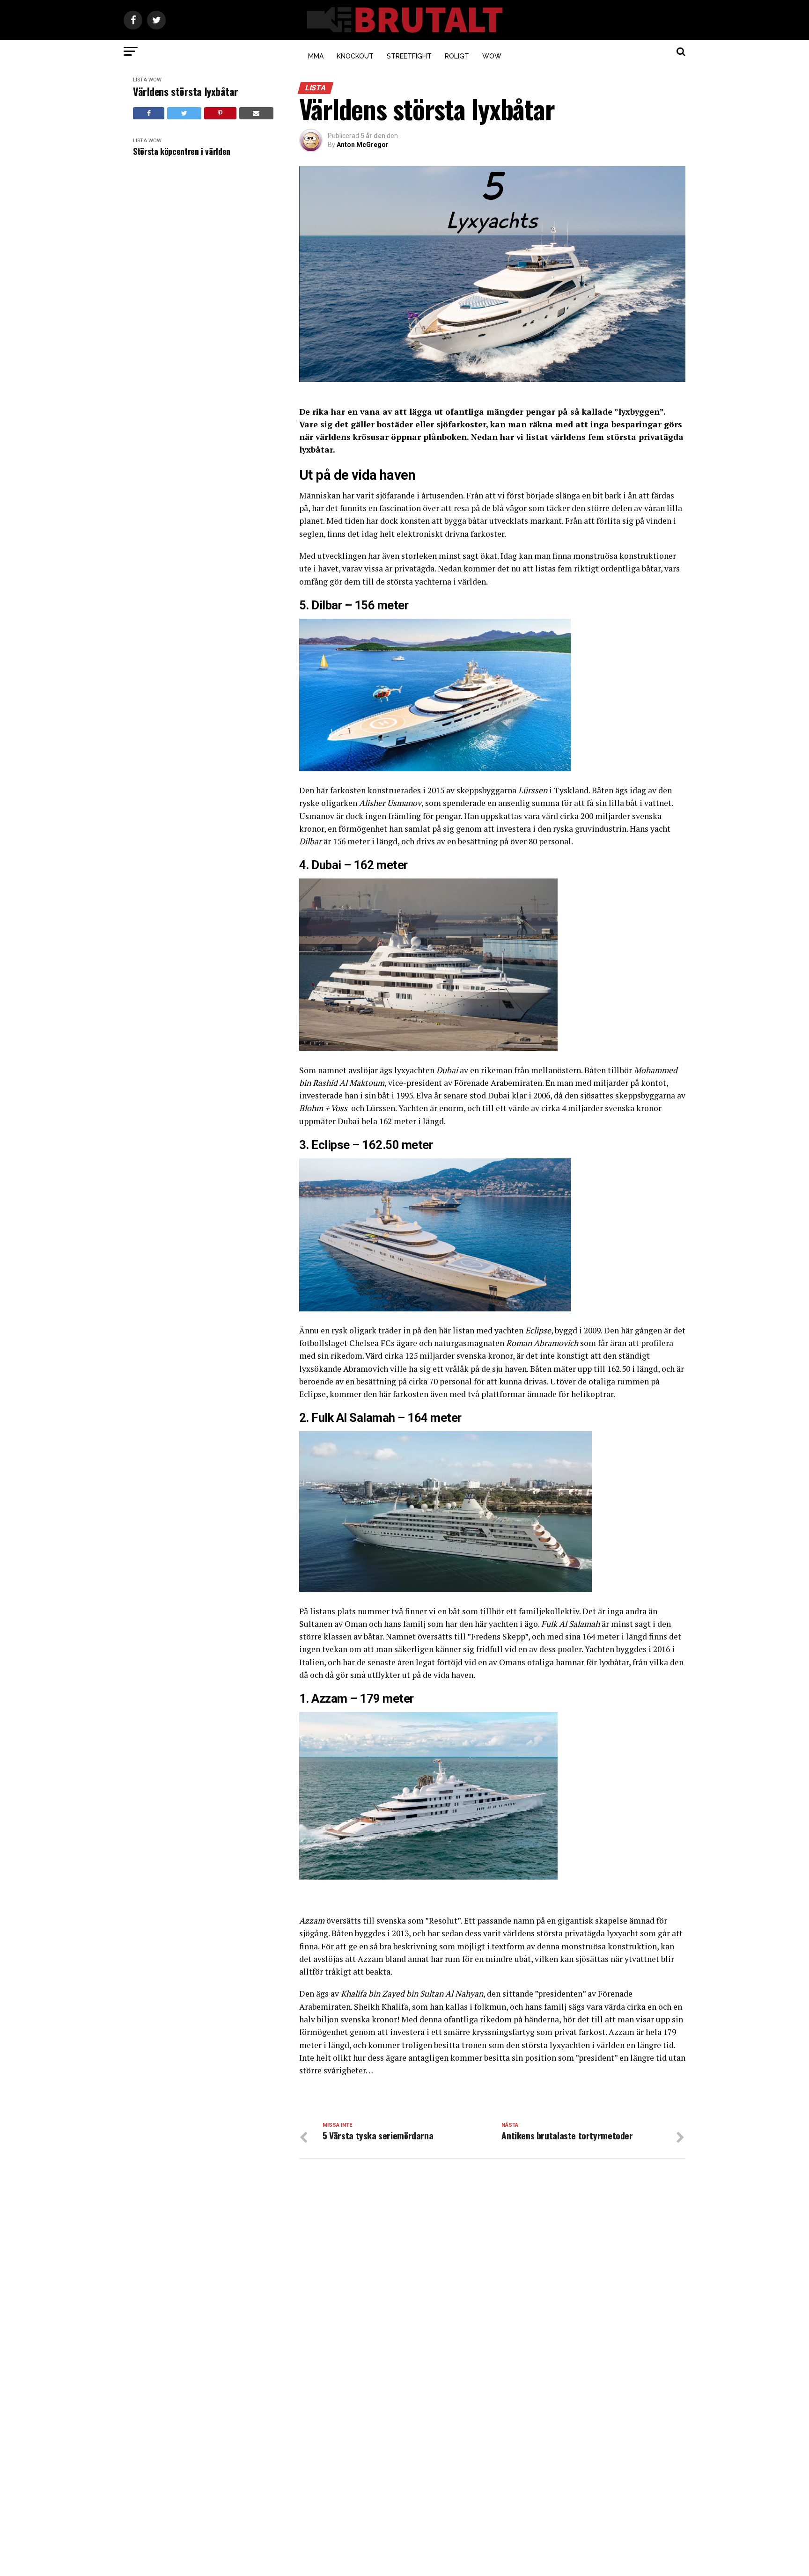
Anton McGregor (363, 145)
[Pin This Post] (220, 113)
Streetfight (409, 56)
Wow (492, 56)
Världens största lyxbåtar (186, 91)
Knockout (355, 56)
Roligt (457, 56)
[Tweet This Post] (184, 113)
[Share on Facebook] (149, 113)
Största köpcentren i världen (182, 151)
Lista (140, 80)
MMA (316, 56)
